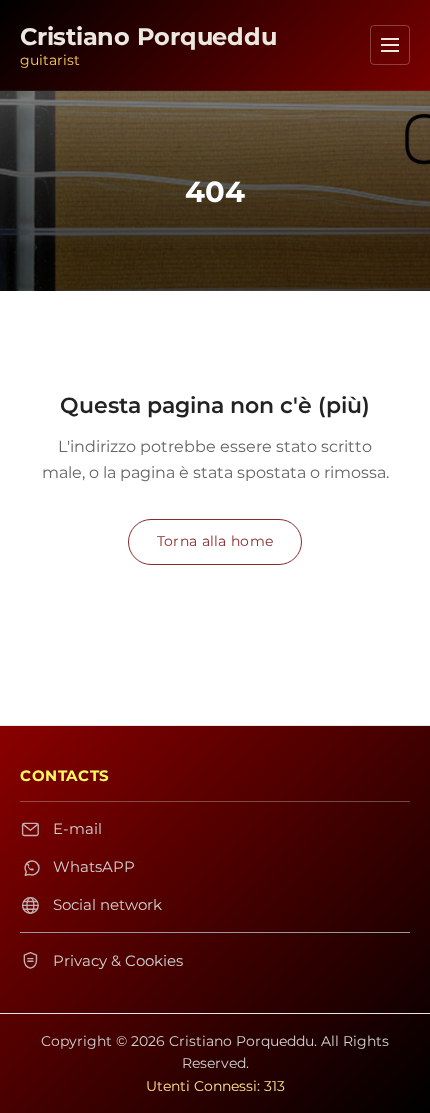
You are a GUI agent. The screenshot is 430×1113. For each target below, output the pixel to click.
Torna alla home (215, 541)
